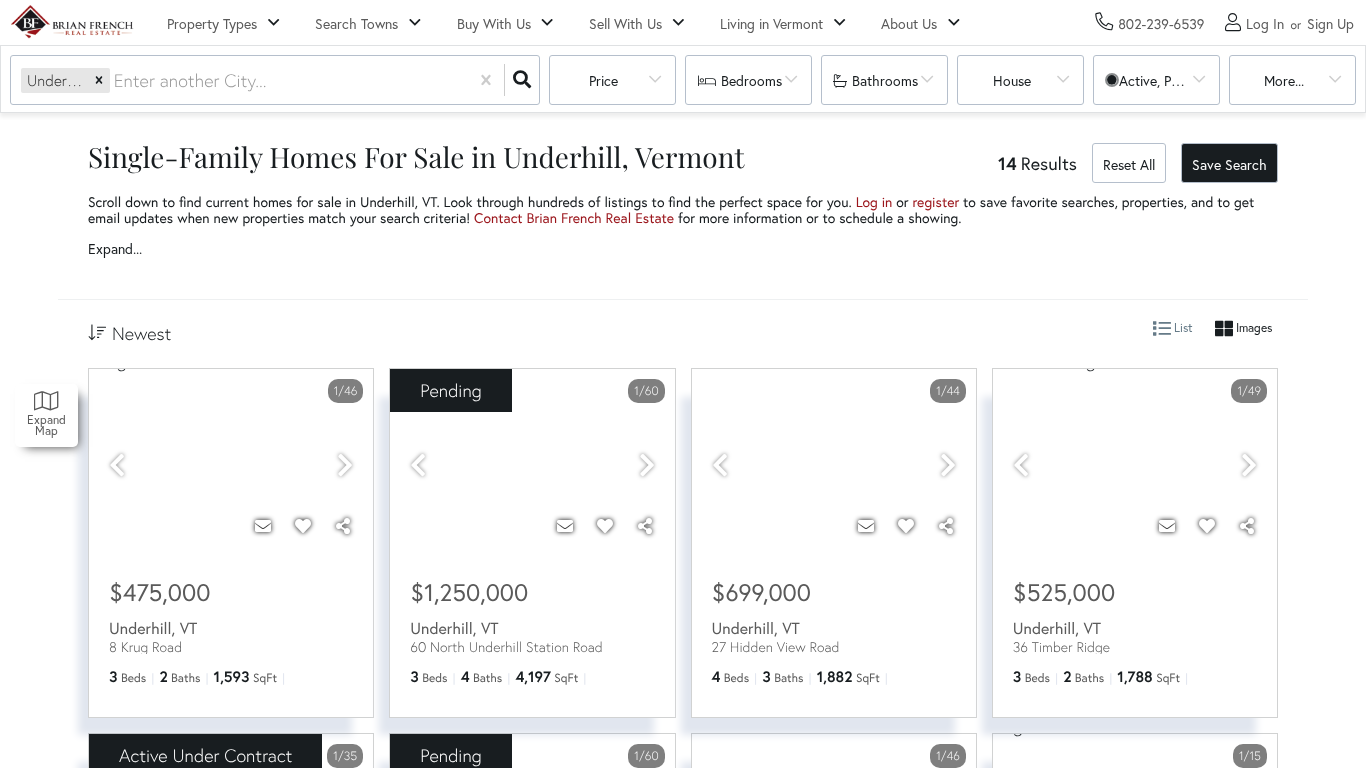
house (1012, 80)
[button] (99, 80)
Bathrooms (885, 80)
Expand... (115, 249)
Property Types (212, 23)
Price (603, 80)
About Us (909, 23)
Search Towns (356, 23)
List (1182, 328)
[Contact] (263, 526)
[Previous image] (117, 466)
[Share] (343, 526)
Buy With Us (494, 23)
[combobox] (116, 80)
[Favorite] (303, 526)
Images (1252, 328)
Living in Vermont (771, 23)
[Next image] (345, 466)
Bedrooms (751, 80)
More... (1284, 80)
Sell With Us (625, 23)
